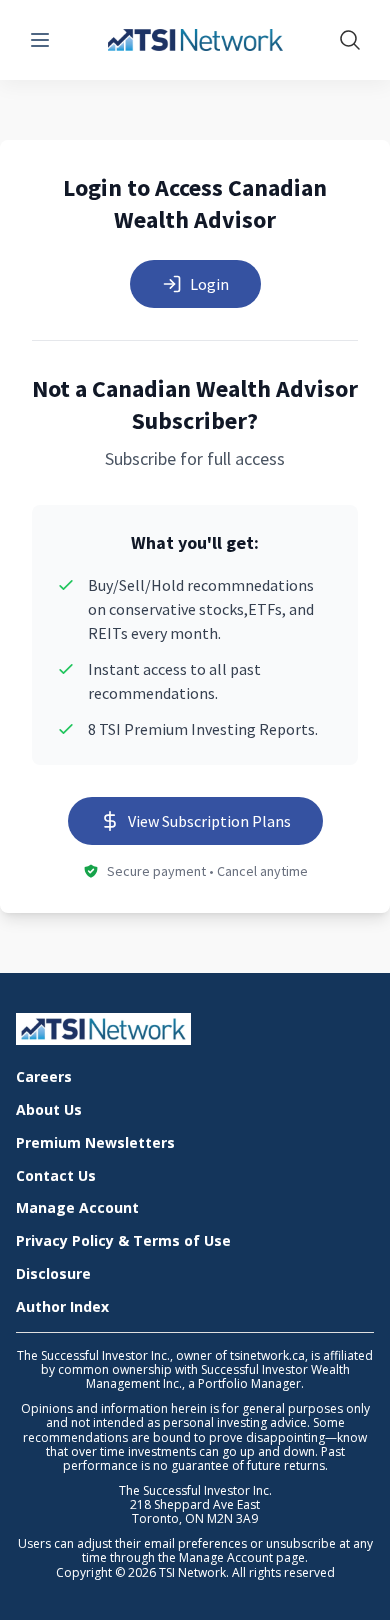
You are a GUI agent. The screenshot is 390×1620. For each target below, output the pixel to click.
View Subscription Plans (209, 821)
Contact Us (56, 1176)
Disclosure (53, 1274)
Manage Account (77, 1208)
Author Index (62, 1307)
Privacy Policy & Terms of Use (123, 1241)
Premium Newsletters (95, 1143)
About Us (49, 1110)
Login (209, 284)
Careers (44, 1077)
